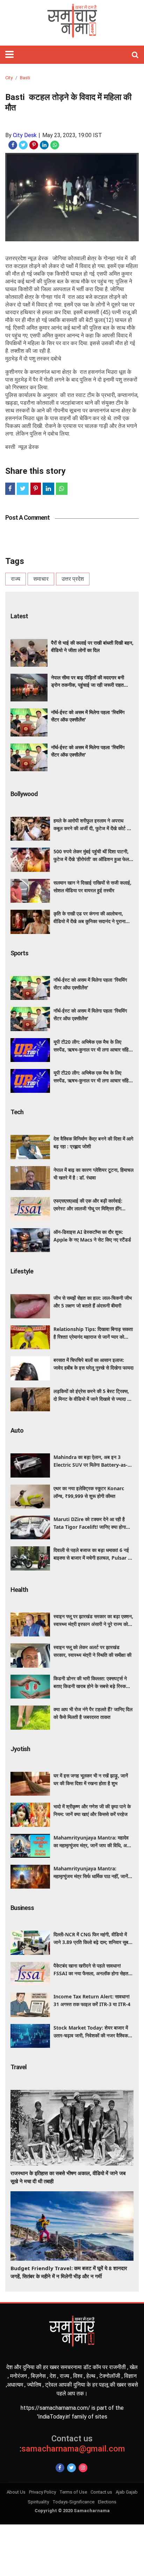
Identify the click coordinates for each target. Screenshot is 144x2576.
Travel (19, 2067)
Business (22, 1908)
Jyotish (20, 1749)
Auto (17, 1430)
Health (19, 1590)
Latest (19, 616)
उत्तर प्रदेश (73, 579)
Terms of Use (73, 2492)
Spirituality (38, 2502)
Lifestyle (22, 1271)
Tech (17, 1112)
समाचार (41, 579)
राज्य (16, 579)
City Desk (25, 135)
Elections (107, 2502)
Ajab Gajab (127, 2492)
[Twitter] (71, 2468)
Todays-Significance (73, 2502)
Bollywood (24, 794)
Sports (19, 953)
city (9, 78)
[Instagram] (83, 2468)
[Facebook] (60, 2468)
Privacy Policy (42, 2492)
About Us (16, 2492)
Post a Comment (27, 517)
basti (25, 78)
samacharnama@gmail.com (72, 2444)
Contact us (101, 2492)
